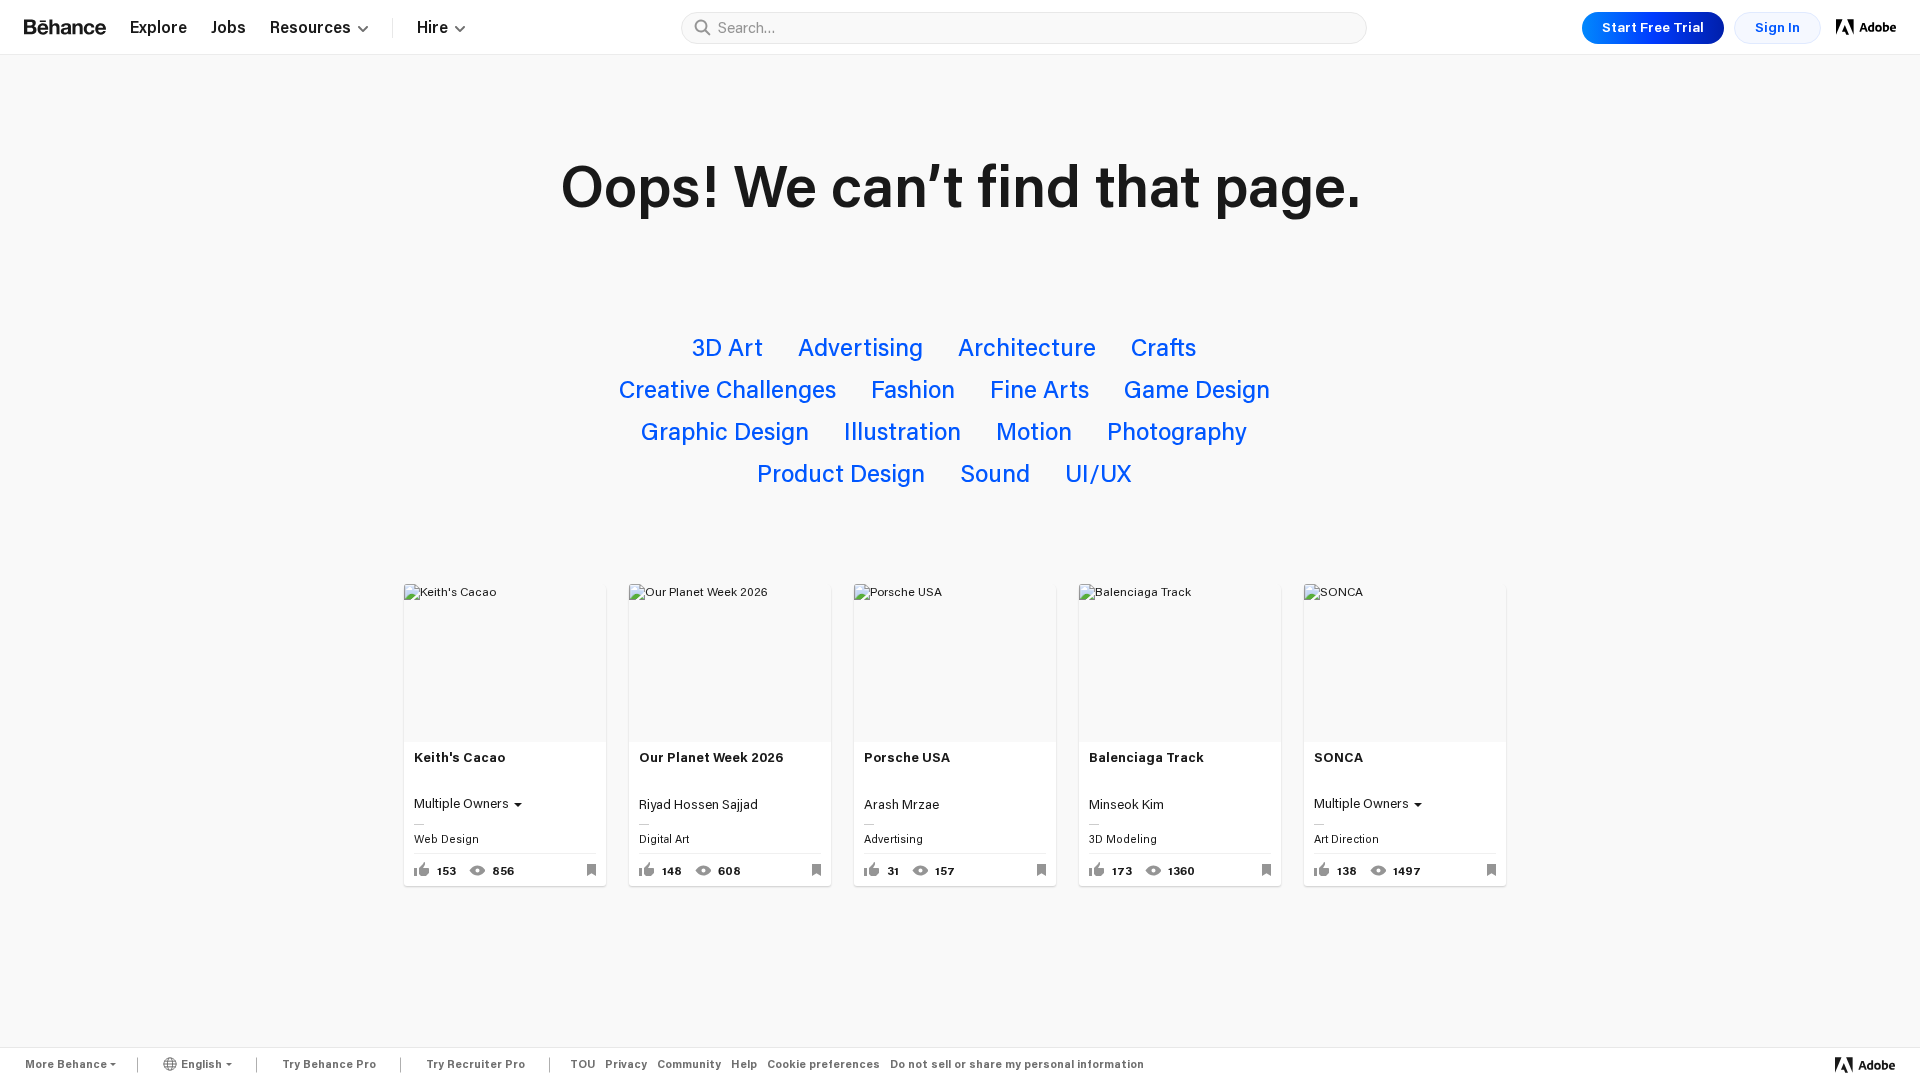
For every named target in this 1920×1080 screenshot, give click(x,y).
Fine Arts (1039, 388)
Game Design (1197, 388)
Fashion (913, 388)
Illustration (902, 430)
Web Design (446, 839)
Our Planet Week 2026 (711, 757)
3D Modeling (1123, 839)
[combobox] (1037, 27)
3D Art (727, 346)
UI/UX (1098, 472)
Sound (995, 472)
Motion (1034, 430)
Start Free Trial (1653, 27)
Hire (432, 28)
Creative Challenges (727, 388)
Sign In (1777, 27)
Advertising (860, 346)
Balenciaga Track (1146, 757)
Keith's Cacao (459, 757)
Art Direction (1346, 839)
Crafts (1163, 346)
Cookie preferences (823, 1064)
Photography (1177, 430)
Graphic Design (725, 430)
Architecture (1027, 346)
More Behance (66, 1064)
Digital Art (664, 839)
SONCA (1338, 757)
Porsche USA (907, 757)
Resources (310, 28)
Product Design (841, 472)
